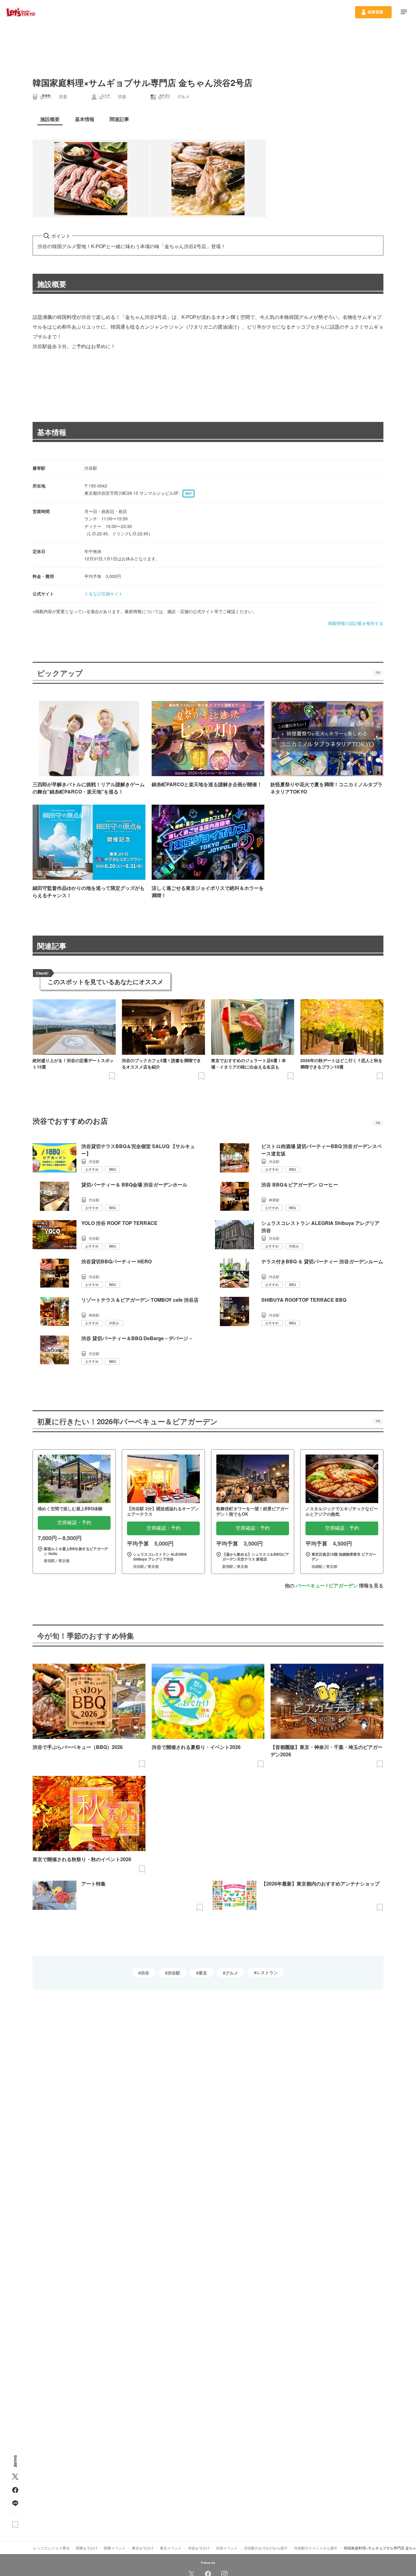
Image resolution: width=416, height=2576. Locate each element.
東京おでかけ (143, 2548)
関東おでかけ (87, 2548)
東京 (203, 1973)
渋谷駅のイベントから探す (316, 2548)
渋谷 (145, 1973)
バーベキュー (310, 1585)
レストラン (267, 1972)
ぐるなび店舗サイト (104, 594)
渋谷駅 (174, 1973)
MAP (189, 494)
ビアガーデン (343, 1585)
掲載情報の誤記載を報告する (356, 623)
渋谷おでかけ (199, 2548)
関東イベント (115, 2548)
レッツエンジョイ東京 (51, 2548)
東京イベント (171, 2548)
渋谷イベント (227, 2548)
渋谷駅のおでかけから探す (266, 2548)
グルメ (232, 1973)
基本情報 (52, 432)
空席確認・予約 (74, 1523)
